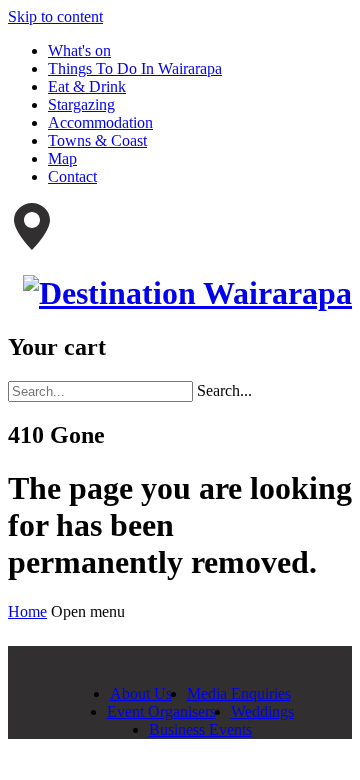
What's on (79, 50)
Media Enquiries (239, 693)
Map (62, 158)
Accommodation (100, 122)
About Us (141, 693)
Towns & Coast (97, 140)
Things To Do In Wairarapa (135, 68)
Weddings (262, 711)
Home (27, 611)
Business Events (200, 729)
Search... (224, 390)
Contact (72, 176)
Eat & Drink (87, 86)
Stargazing (81, 104)
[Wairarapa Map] (32, 244)
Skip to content (55, 16)
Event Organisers (161, 711)
